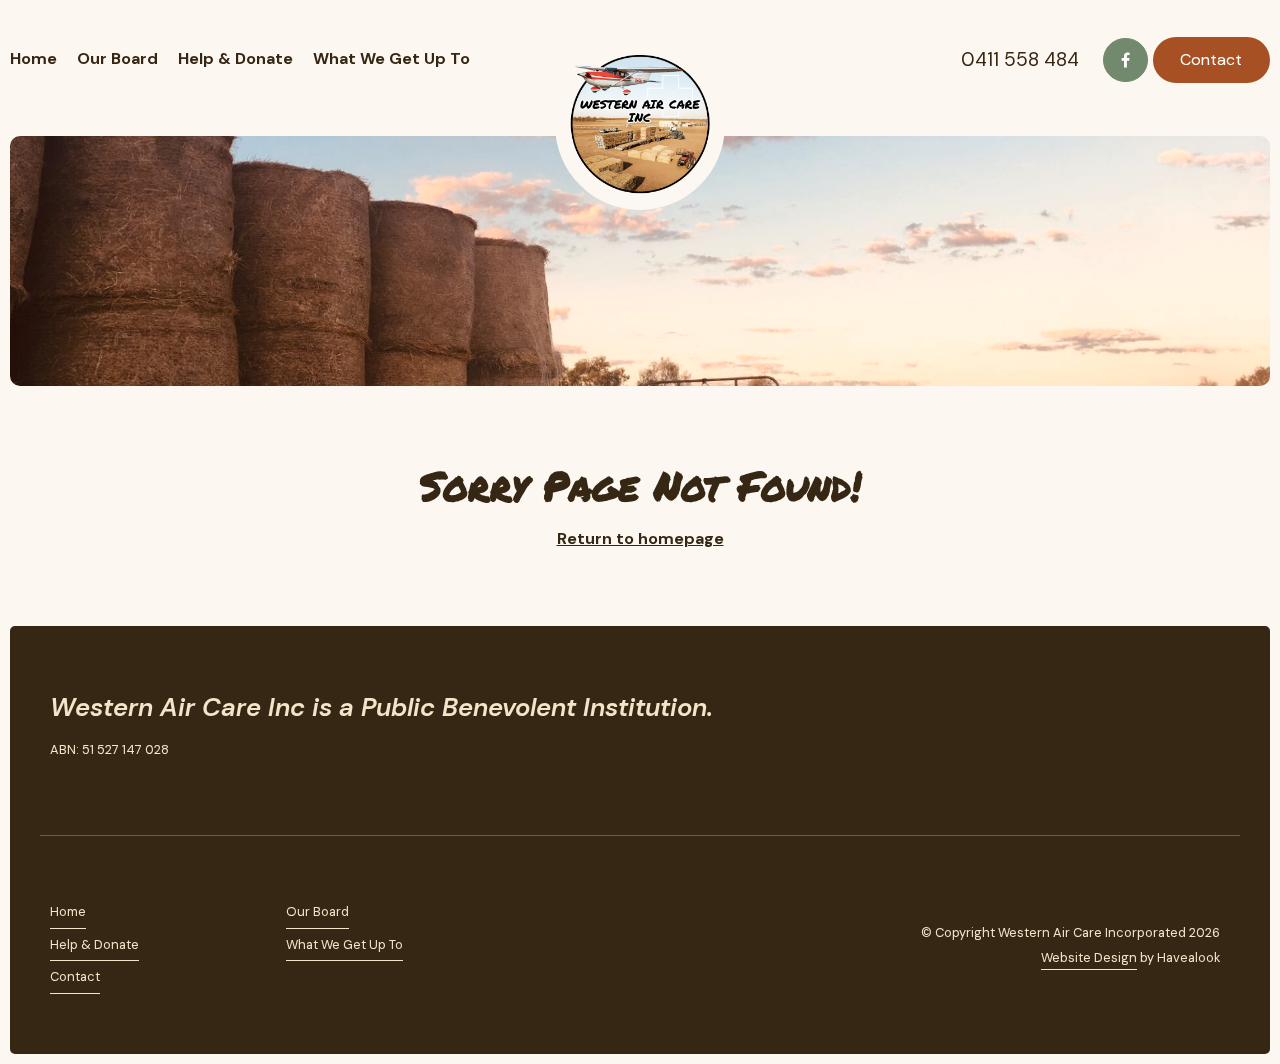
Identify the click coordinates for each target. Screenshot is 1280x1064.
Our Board (117, 58)
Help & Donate (235, 58)
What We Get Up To (391, 58)
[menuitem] (168, 912)
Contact (1211, 59)
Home (33, 58)
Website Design (1089, 957)
